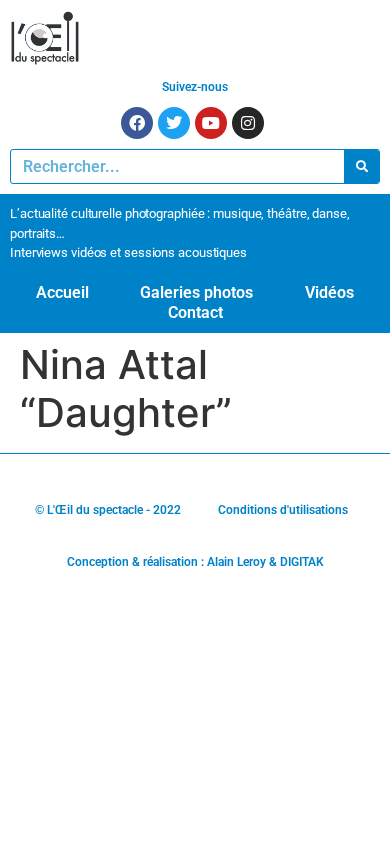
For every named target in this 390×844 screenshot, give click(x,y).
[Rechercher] (361, 166)
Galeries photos (196, 292)
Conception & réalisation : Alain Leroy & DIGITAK (195, 562)
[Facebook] (137, 123)
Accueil (62, 292)
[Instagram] (248, 123)
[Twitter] (174, 123)
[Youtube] (211, 123)
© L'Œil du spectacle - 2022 (108, 510)
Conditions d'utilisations (283, 510)
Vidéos (329, 292)
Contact (195, 312)
